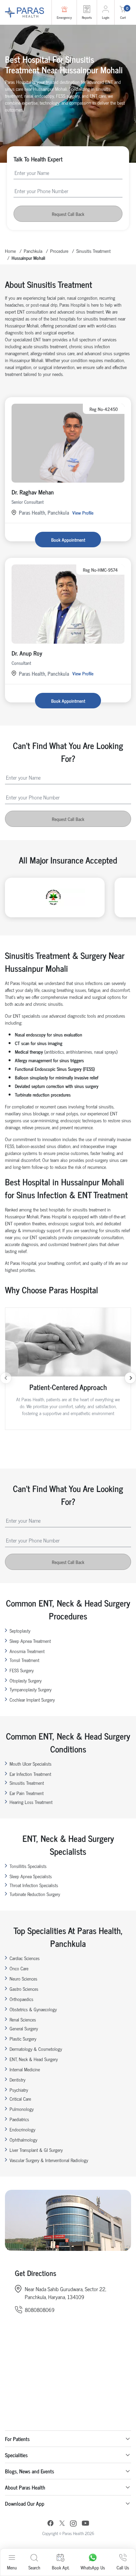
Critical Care (20, 2099)
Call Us (123, 2567)
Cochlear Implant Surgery (32, 1699)
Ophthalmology (23, 2139)
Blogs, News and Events (30, 2471)
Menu (12, 2567)
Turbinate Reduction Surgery (35, 1894)
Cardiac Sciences (25, 1958)
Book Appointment (68, 540)
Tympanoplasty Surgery (31, 1689)
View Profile (83, 512)
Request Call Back (68, 214)
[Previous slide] (6, 1378)
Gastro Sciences (24, 1989)
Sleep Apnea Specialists (31, 1876)
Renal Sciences (23, 2019)
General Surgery (24, 2028)
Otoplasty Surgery (26, 1680)
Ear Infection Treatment (30, 1774)
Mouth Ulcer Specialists (31, 1763)
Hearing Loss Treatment (31, 1802)
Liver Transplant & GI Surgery (36, 2150)
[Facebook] (51, 2524)
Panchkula (33, 251)
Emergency (64, 17)
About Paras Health (25, 2487)
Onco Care (19, 1968)
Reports (87, 17)
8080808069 (40, 2310)
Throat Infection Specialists (34, 1885)
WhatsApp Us (93, 2567)
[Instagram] (73, 2524)
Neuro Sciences (23, 1978)
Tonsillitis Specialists (28, 1866)
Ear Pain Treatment (27, 1793)
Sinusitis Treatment (93, 251)
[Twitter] (62, 2524)
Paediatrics (19, 2119)
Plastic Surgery (23, 2038)
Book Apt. (61, 2567)
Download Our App (25, 2503)
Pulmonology (22, 2109)
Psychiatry (19, 2090)
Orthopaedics (21, 1999)
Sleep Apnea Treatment (30, 1641)
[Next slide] (130, 1378)
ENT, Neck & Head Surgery (34, 2059)
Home (10, 251)
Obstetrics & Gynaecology (33, 2009)
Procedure (59, 251)
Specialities (16, 2455)
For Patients (17, 2439)
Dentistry (17, 2079)
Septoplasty (20, 1630)
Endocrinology (22, 2129)
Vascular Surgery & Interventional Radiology (49, 2160)
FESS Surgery (22, 1670)
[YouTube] (85, 2524)
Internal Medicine (25, 2069)
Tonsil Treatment (24, 1660)
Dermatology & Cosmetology (36, 2049)
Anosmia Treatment (27, 1651)
